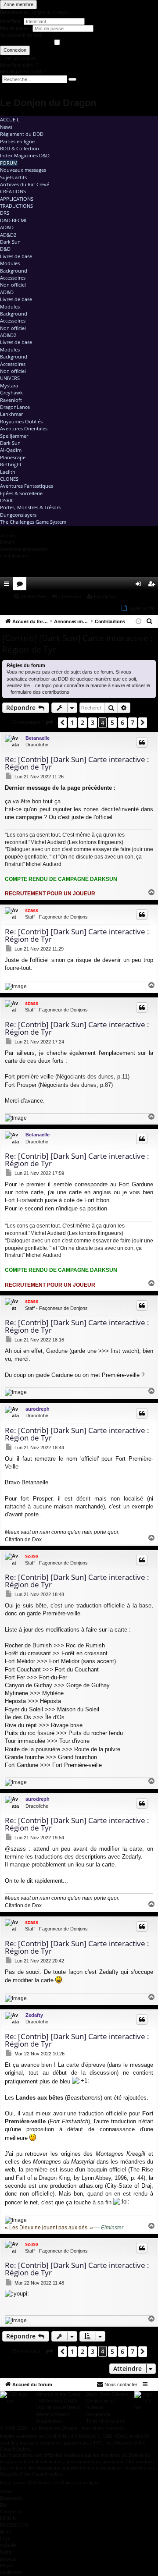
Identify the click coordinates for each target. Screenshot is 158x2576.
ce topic (43, 685)
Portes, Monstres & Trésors (30, 507)
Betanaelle (38, 738)
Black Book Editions (107, 2394)
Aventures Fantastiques (27, 486)
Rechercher (33, 596)
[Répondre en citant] (142, 742)
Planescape (13, 457)
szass (32, 910)
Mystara (9, 385)
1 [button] (72, 722)
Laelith (8, 472)
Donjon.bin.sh (101, 2401)
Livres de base (16, 256)
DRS (5, 213)
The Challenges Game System (33, 522)
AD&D (7, 227)
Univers (10, 378)
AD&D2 (8, 235)
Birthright (11, 464)
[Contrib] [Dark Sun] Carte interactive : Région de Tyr (77, 644)
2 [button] (83, 722)
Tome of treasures (106, 2421)
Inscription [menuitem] (153, 585)
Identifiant (10, 21)
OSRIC (7, 500)
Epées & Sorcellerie (21, 493)
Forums (22, 585)
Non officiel (13, 285)
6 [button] (122, 722)
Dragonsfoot (49, 2421)
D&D (5, 249)
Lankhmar (11, 414)
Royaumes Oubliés (21, 421)
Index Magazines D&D (25, 155)
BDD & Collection (20, 148)
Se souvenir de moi (20, 35)
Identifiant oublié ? (19, 65)
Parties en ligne (17, 141)
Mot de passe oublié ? (23, 71)
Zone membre (18, 4)
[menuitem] (126, 584)
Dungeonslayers (18, 515)
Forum (9, 163)
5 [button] (112, 722)
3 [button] (93, 722)
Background (14, 271)
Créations (13, 191)
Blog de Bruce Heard (58, 2407)
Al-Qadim (11, 450)
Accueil (10, 119)
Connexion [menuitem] (140, 585)
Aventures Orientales (24, 428)
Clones (9, 479)
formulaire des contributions (40, 692)
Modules (10, 263)
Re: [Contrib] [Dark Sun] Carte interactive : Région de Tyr (77, 763)
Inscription (105, 596)
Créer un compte (18, 58)
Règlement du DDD (22, 134)
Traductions (16, 206)
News (6, 127)
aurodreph (38, 1409)
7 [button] (133, 722)
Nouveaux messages (23, 170)
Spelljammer (14, 436)
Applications (17, 199)
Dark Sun (10, 242)
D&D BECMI (13, 220)
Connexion (15, 50)
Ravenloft (11, 400)
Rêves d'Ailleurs (53, 2414)
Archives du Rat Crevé (25, 184)
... (5, 596)
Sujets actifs (13, 177)
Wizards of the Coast (58, 2394)
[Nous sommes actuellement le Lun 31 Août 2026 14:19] (138, 622)
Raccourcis (8, 585)
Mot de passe (15, 28)
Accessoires (13, 278)
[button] (49, 723)
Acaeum (95, 2407)
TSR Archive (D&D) (56, 2401)
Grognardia (98, 2414)
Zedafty (34, 2015)
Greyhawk (11, 392)
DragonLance (15, 407)
